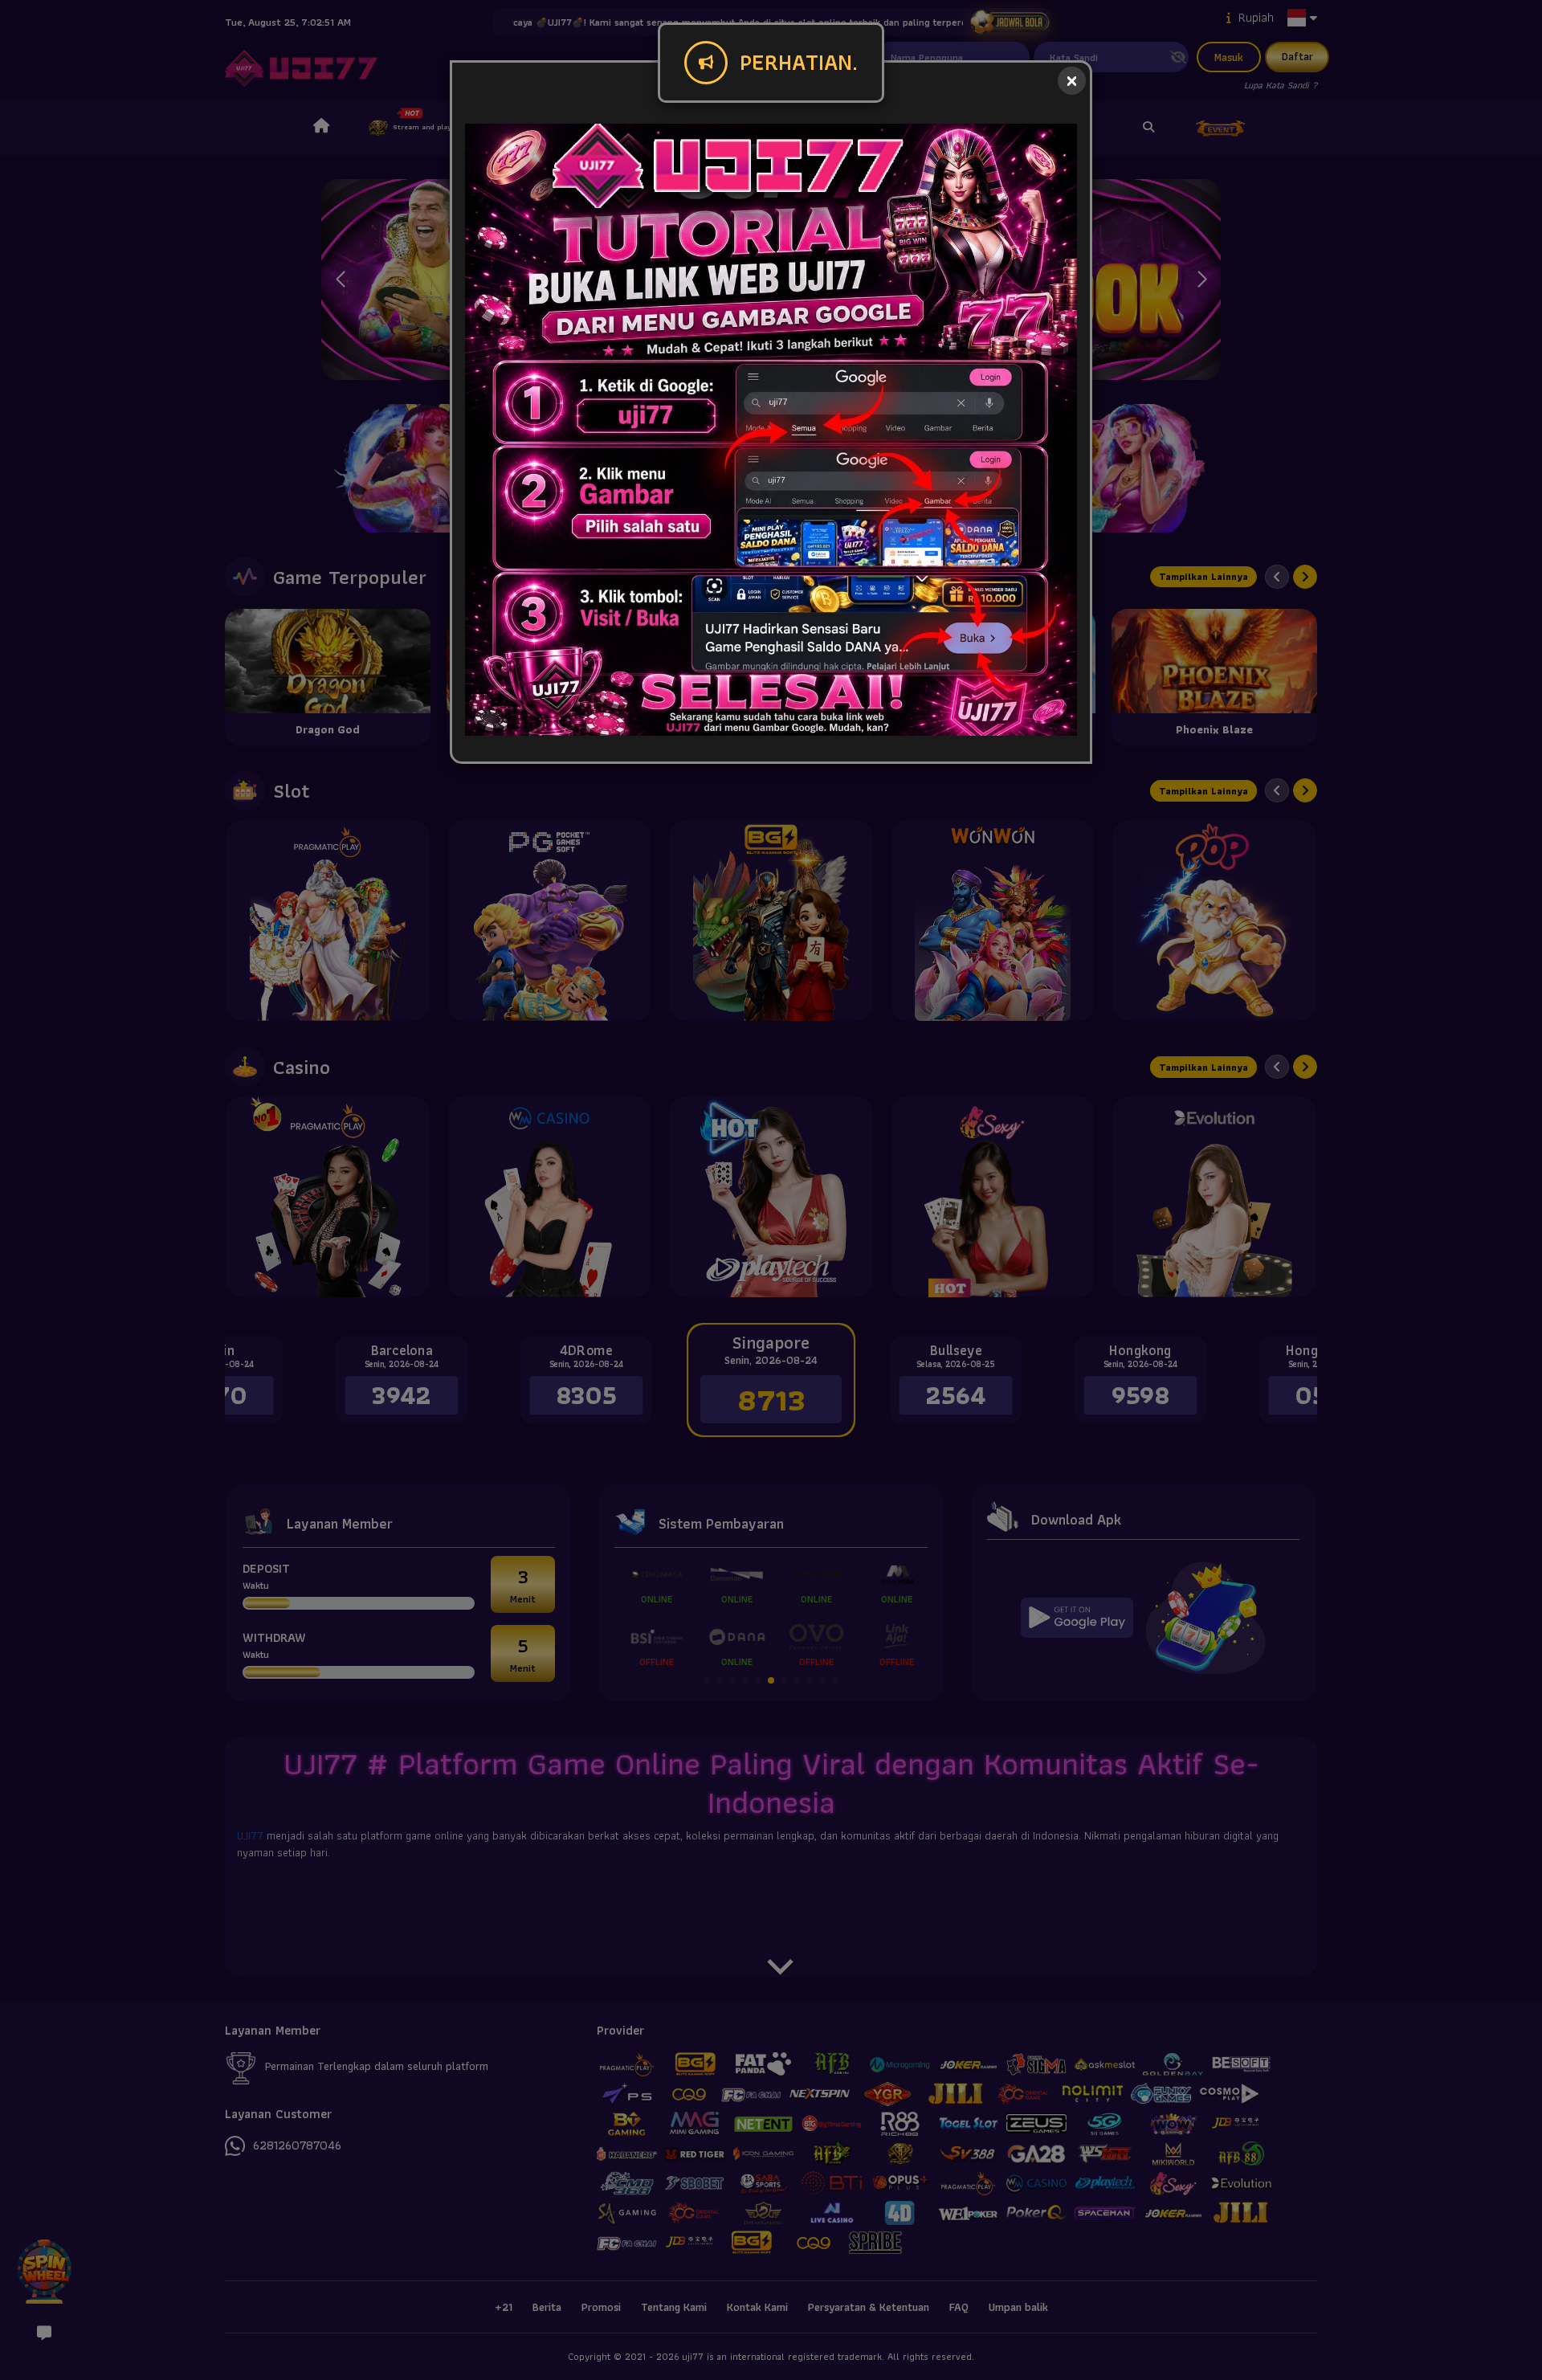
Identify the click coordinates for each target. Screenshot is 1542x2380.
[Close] (1072, 81)
